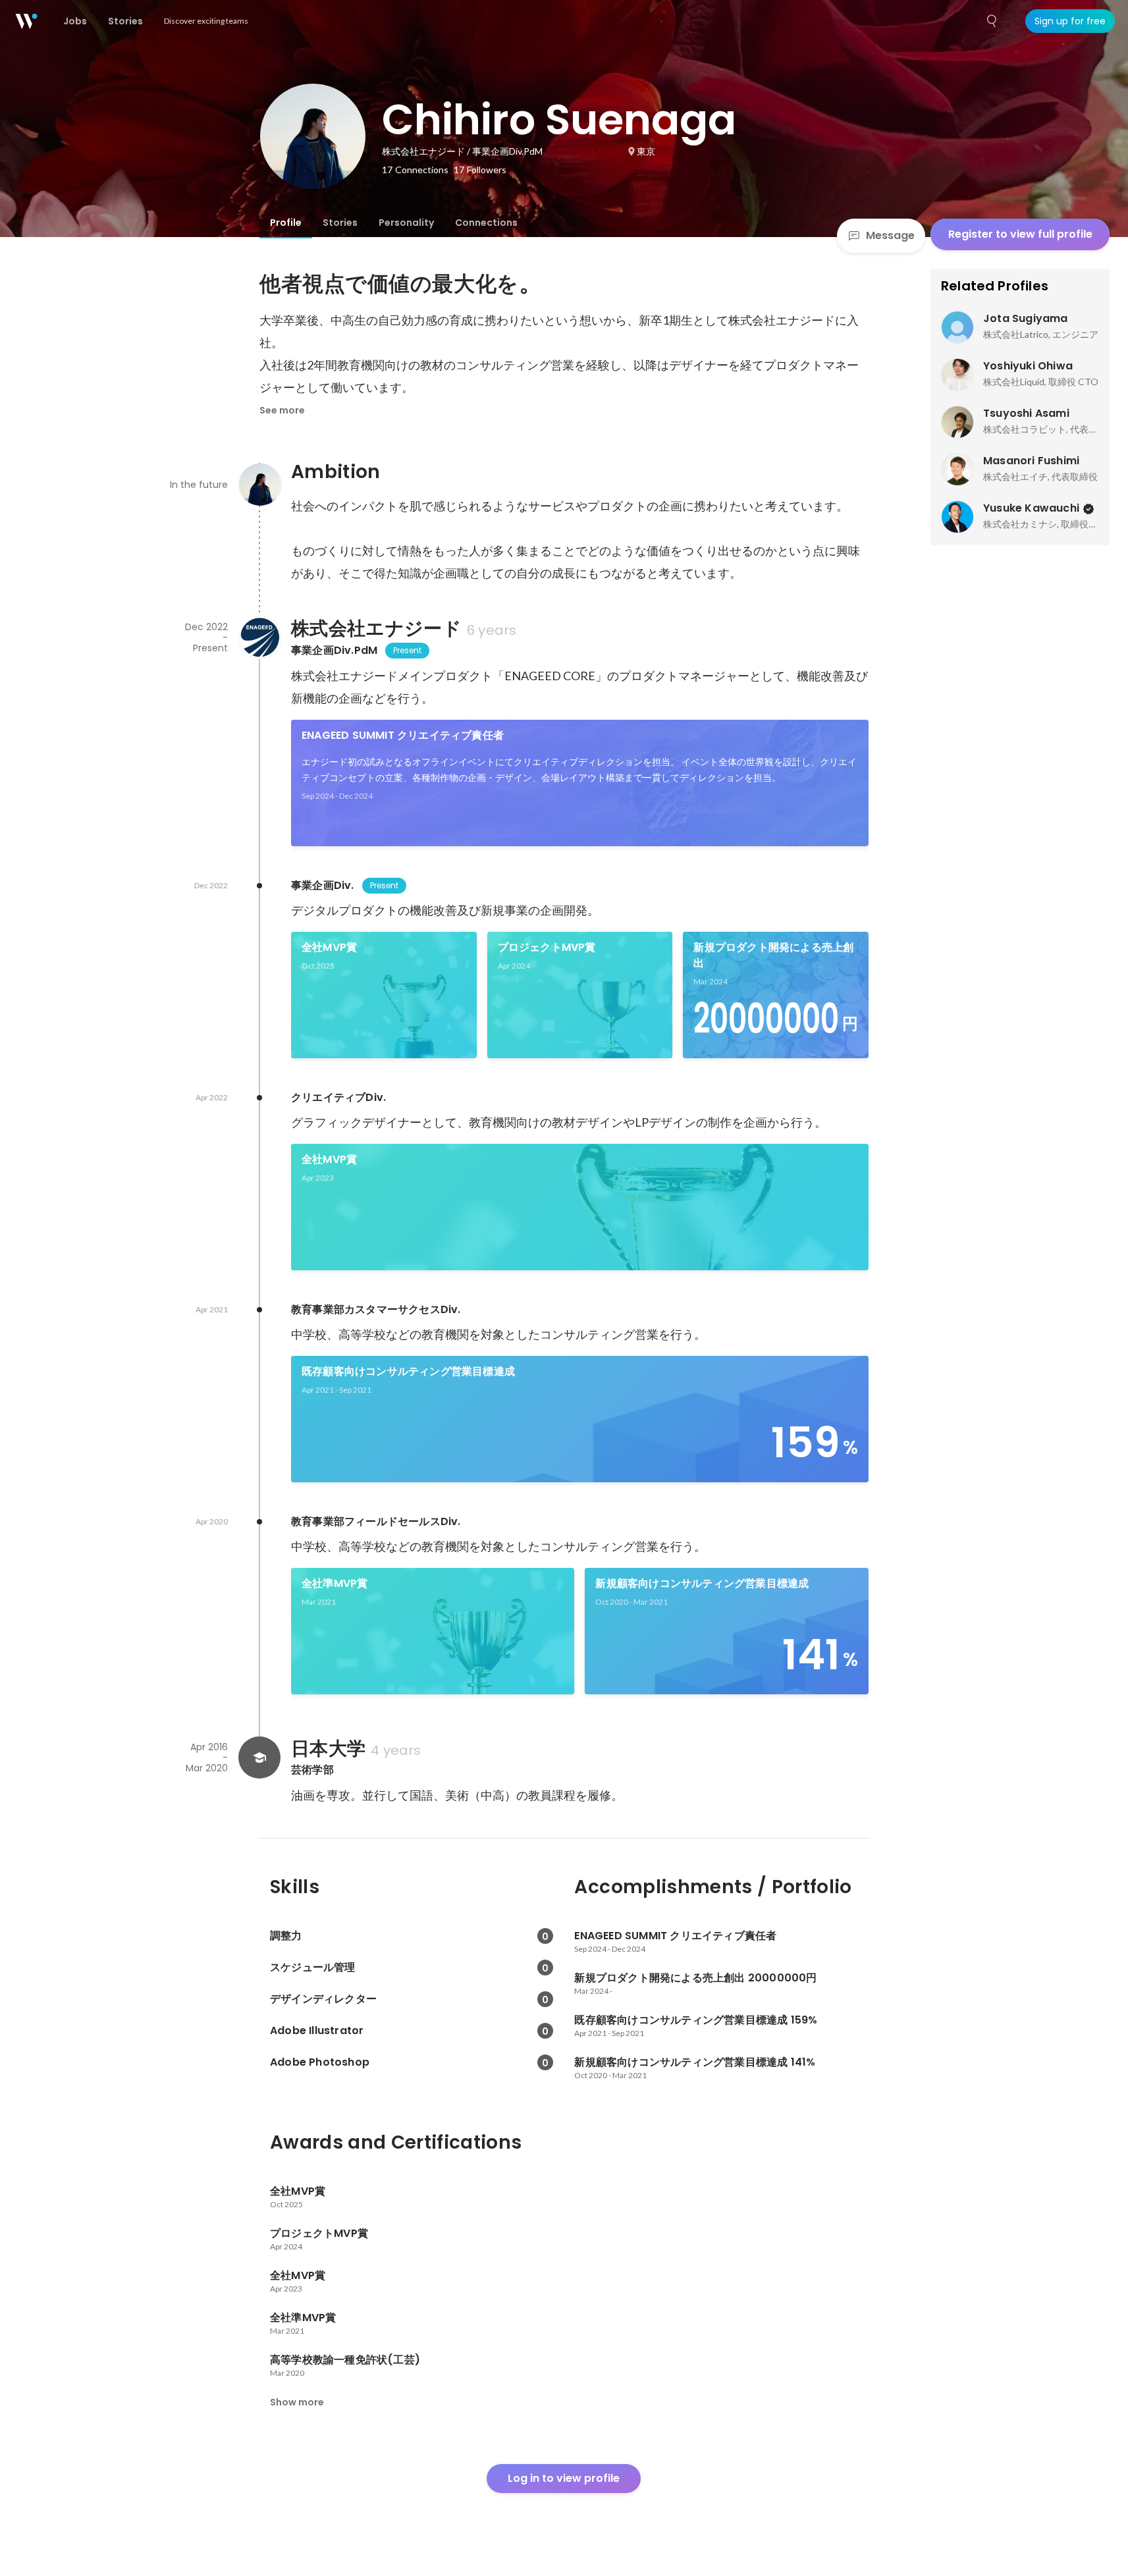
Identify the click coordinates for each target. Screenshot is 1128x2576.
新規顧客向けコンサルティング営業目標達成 (702, 1583)
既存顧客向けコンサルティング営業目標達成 (408, 1371)
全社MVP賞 (329, 947)
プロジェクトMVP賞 (547, 947)
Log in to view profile (564, 2478)
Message (890, 235)
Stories (340, 223)
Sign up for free (1070, 21)
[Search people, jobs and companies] (992, 21)
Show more (297, 2402)
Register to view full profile (1020, 234)
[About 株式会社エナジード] (259, 637)
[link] (580, 783)
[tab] (286, 223)
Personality (406, 223)
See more (282, 410)
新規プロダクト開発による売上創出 (773, 955)
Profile (286, 223)
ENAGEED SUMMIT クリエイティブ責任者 (403, 735)
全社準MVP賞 (335, 1583)
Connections (486, 223)
